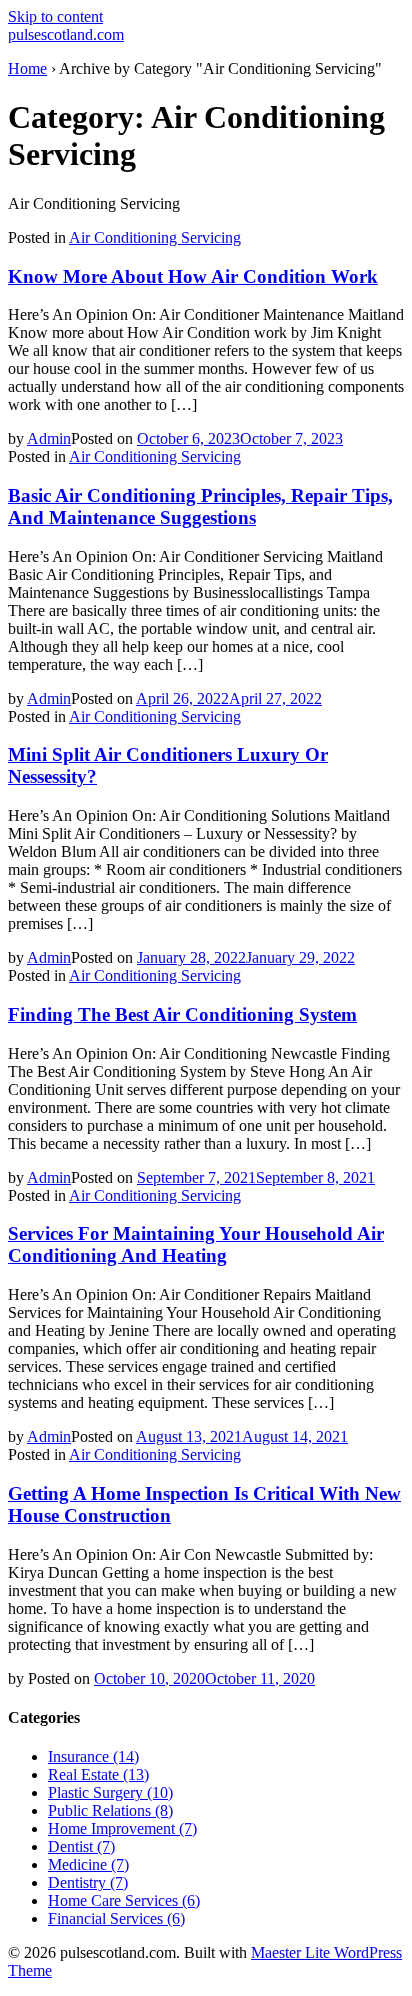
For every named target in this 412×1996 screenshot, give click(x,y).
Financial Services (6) (116, 1918)
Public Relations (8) (110, 1810)
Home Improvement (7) (122, 1828)
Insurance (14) (93, 1756)
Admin (49, 438)
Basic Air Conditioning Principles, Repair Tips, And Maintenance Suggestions (200, 506)
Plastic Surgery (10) (110, 1792)
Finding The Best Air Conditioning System (182, 1014)
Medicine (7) (88, 1864)
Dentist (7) (81, 1846)
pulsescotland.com (66, 34)
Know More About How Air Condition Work (193, 276)
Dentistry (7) (88, 1882)
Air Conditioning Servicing (155, 237)
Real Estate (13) (98, 1774)
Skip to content (55, 16)
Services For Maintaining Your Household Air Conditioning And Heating (196, 1244)
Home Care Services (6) (124, 1900)
